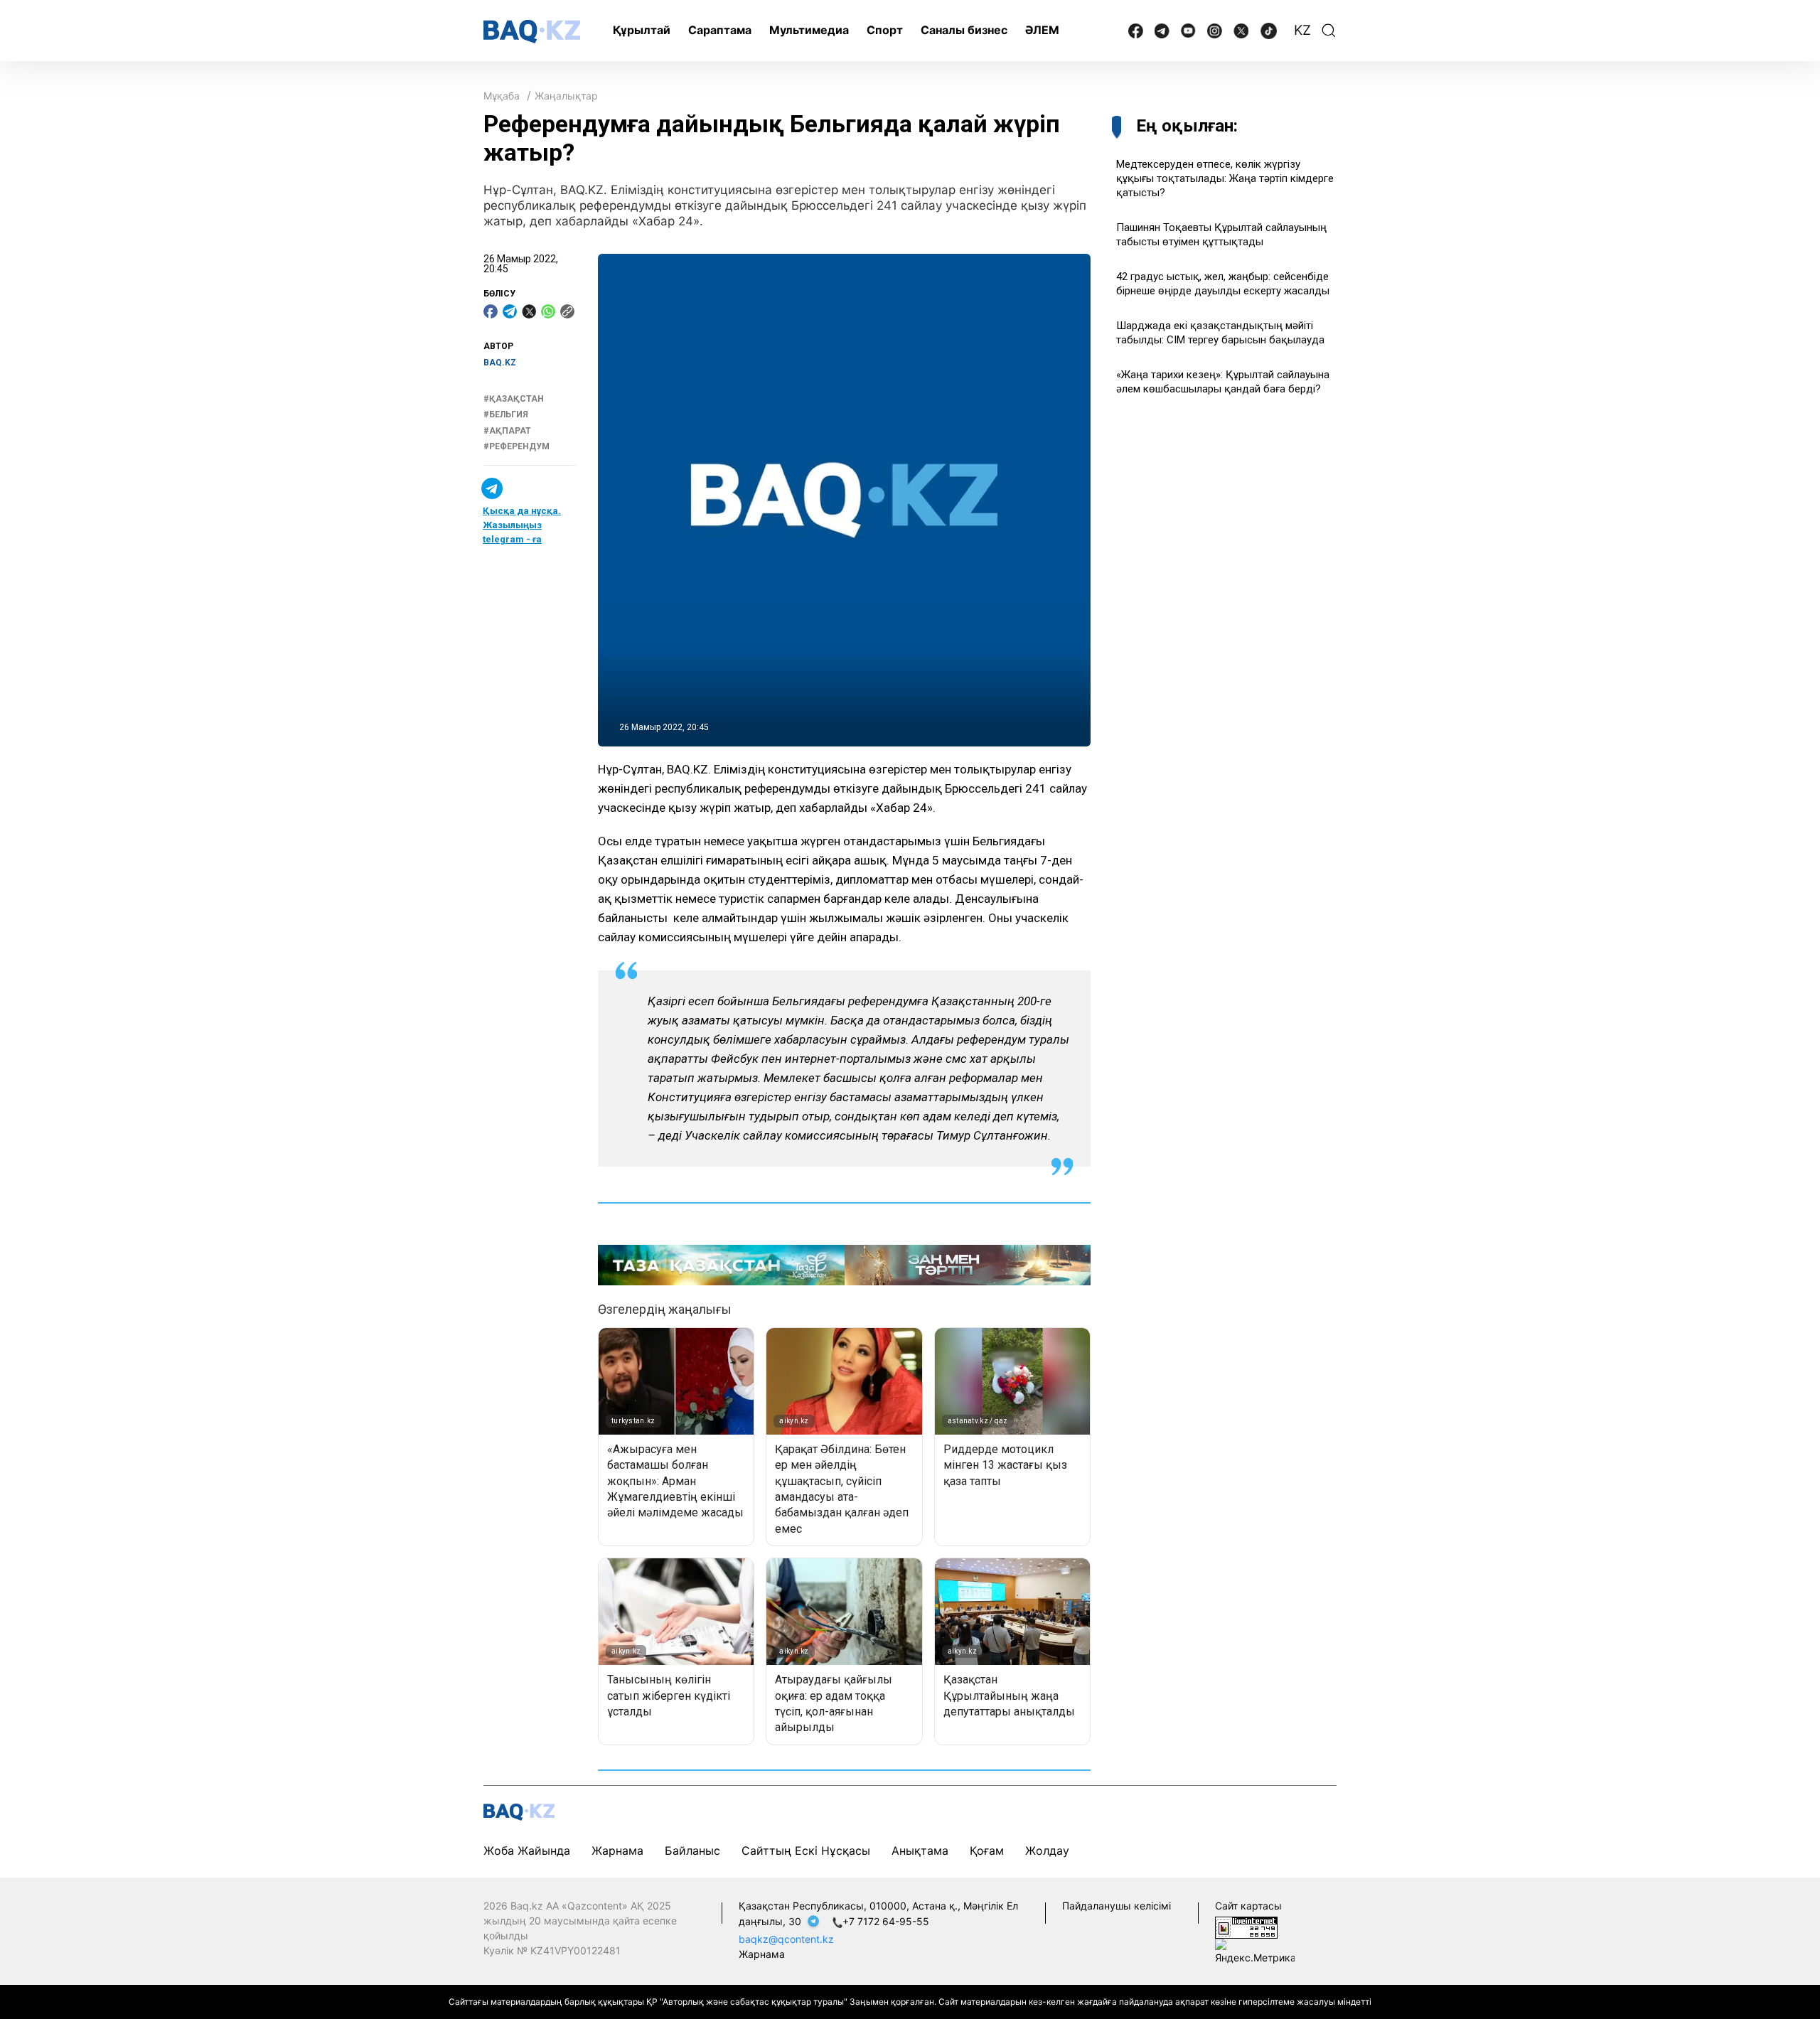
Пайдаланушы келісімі (1117, 1906)
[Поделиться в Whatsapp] (548, 311)
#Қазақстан (514, 399)
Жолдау (1047, 1851)
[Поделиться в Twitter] (529, 311)
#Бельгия (506, 414)
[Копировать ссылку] (567, 311)
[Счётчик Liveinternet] (1246, 1927)
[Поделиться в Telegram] (510, 311)
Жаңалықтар (566, 96)
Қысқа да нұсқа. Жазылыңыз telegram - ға (522, 526)
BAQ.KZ (500, 363)
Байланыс (692, 1851)
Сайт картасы (1248, 1906)
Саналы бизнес (964, 30)
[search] (1329, 31)
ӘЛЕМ (1042, 30)
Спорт (885, 30)
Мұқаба (502, 96)
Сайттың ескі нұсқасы (806, 1851)
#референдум (516, 446)
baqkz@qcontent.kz (786, 1939)
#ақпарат (507, 431)
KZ (1302, 30)
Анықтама (920, 1851)
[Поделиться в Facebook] (491, 311)
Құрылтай (642, 30)
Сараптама (720, 30)
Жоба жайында (527, 1851)
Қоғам (987, 1851)
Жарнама (617, 1851)
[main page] (532, 32)
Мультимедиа (809, 30)
